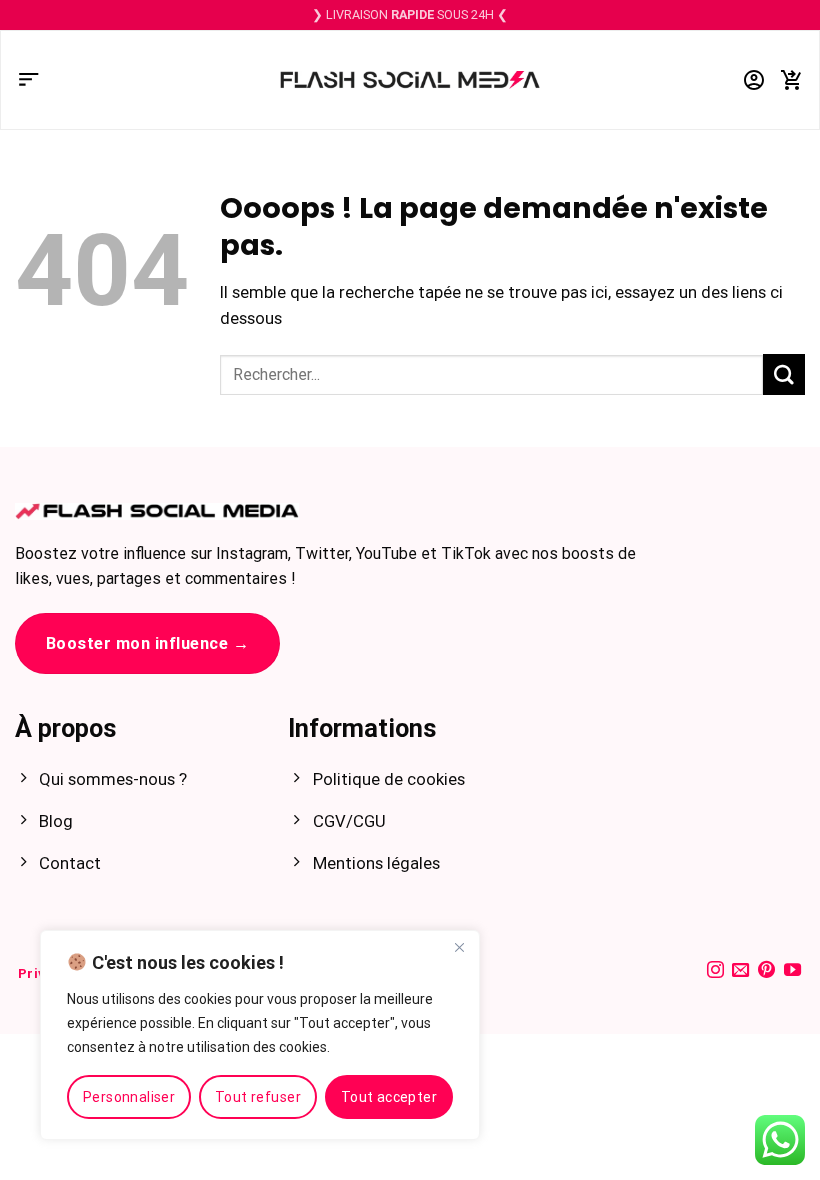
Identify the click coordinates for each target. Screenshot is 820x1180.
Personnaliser (129, 1097)
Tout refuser (258, 1097)
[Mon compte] (754, 80)
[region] (260, 1035)
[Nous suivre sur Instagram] (715, 971)
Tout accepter (389, 1097)
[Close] (459, 947)
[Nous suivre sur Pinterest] (766, 971)
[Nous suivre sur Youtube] (792, 971)
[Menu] (29, 80)
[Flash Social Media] (410, 80)
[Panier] (792, 80)
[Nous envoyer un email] (740, 971)
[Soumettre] (784, 374)
